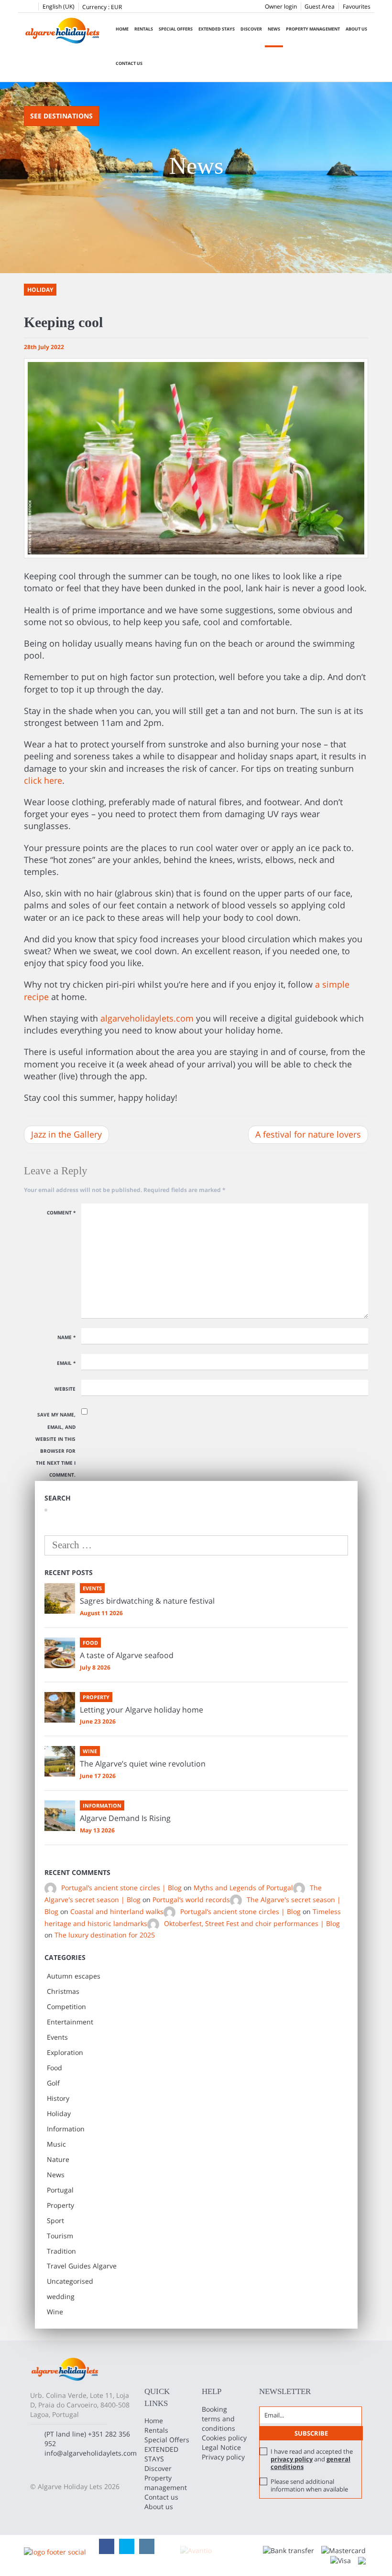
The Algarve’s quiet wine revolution (143, 1764)
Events (57, 2037)
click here (43, 780)
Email (66, 1363)
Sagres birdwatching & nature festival (147, 1601)
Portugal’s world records (191, 1900)
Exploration (65, 2052)
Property (60, 2205)
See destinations (61, 116)
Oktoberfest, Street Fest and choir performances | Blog (252, 1923)
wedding (61, 2296)
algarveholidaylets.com (147, 1018)
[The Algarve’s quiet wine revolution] (60, 1761)
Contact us (129, 63)
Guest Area (320, 6)
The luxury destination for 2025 (105, 1935)
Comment (61, 1213)
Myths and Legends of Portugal (243, 1888)
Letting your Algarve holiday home (142, 1710)
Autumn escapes (74, 1976)
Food (54, 2068)
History (58, 2098)
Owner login (281, 6)
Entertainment (70, 2022)
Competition (66, 2007)
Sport (55, 2220)
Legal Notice (221, 2447)
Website (65, 1389)
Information (66, 2129)
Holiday (59, 2113)
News (274, 29)
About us (356, 29)
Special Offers (176, 29)
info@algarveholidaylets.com (91, 2453)
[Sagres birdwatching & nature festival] (60, 1598)
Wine (55, 2312)
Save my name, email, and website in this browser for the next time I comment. (55, 1445)
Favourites (357, 6)
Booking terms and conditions (218, 2419)
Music (56, 2144)
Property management (313, 29)
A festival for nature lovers (308, 1134)
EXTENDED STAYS (217, 29)
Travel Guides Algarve (82, 2266)
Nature (58, 2159)
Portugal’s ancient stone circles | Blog (121, 1888)
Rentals (144, 29)
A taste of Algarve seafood (127, 1655)
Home (122, 29)
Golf (53, 2083)
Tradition (61, 2251)
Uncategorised (70, 2281)
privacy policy (292, 2459)
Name (66, 1337)
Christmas (63, 1991)
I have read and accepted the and (312, 2459)
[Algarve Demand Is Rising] (60, 1816)
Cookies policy (224, 2438)
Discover (251, 29)
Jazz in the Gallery (66, 1134)
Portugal (60, 2190)
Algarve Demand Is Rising (125, 1818)
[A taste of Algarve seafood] (60, 1653)
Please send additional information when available (309, 2485)
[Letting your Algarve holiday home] (60, 1707)
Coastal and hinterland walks (117, 1911)
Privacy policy (223, 2457)
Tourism (60, 2236)
